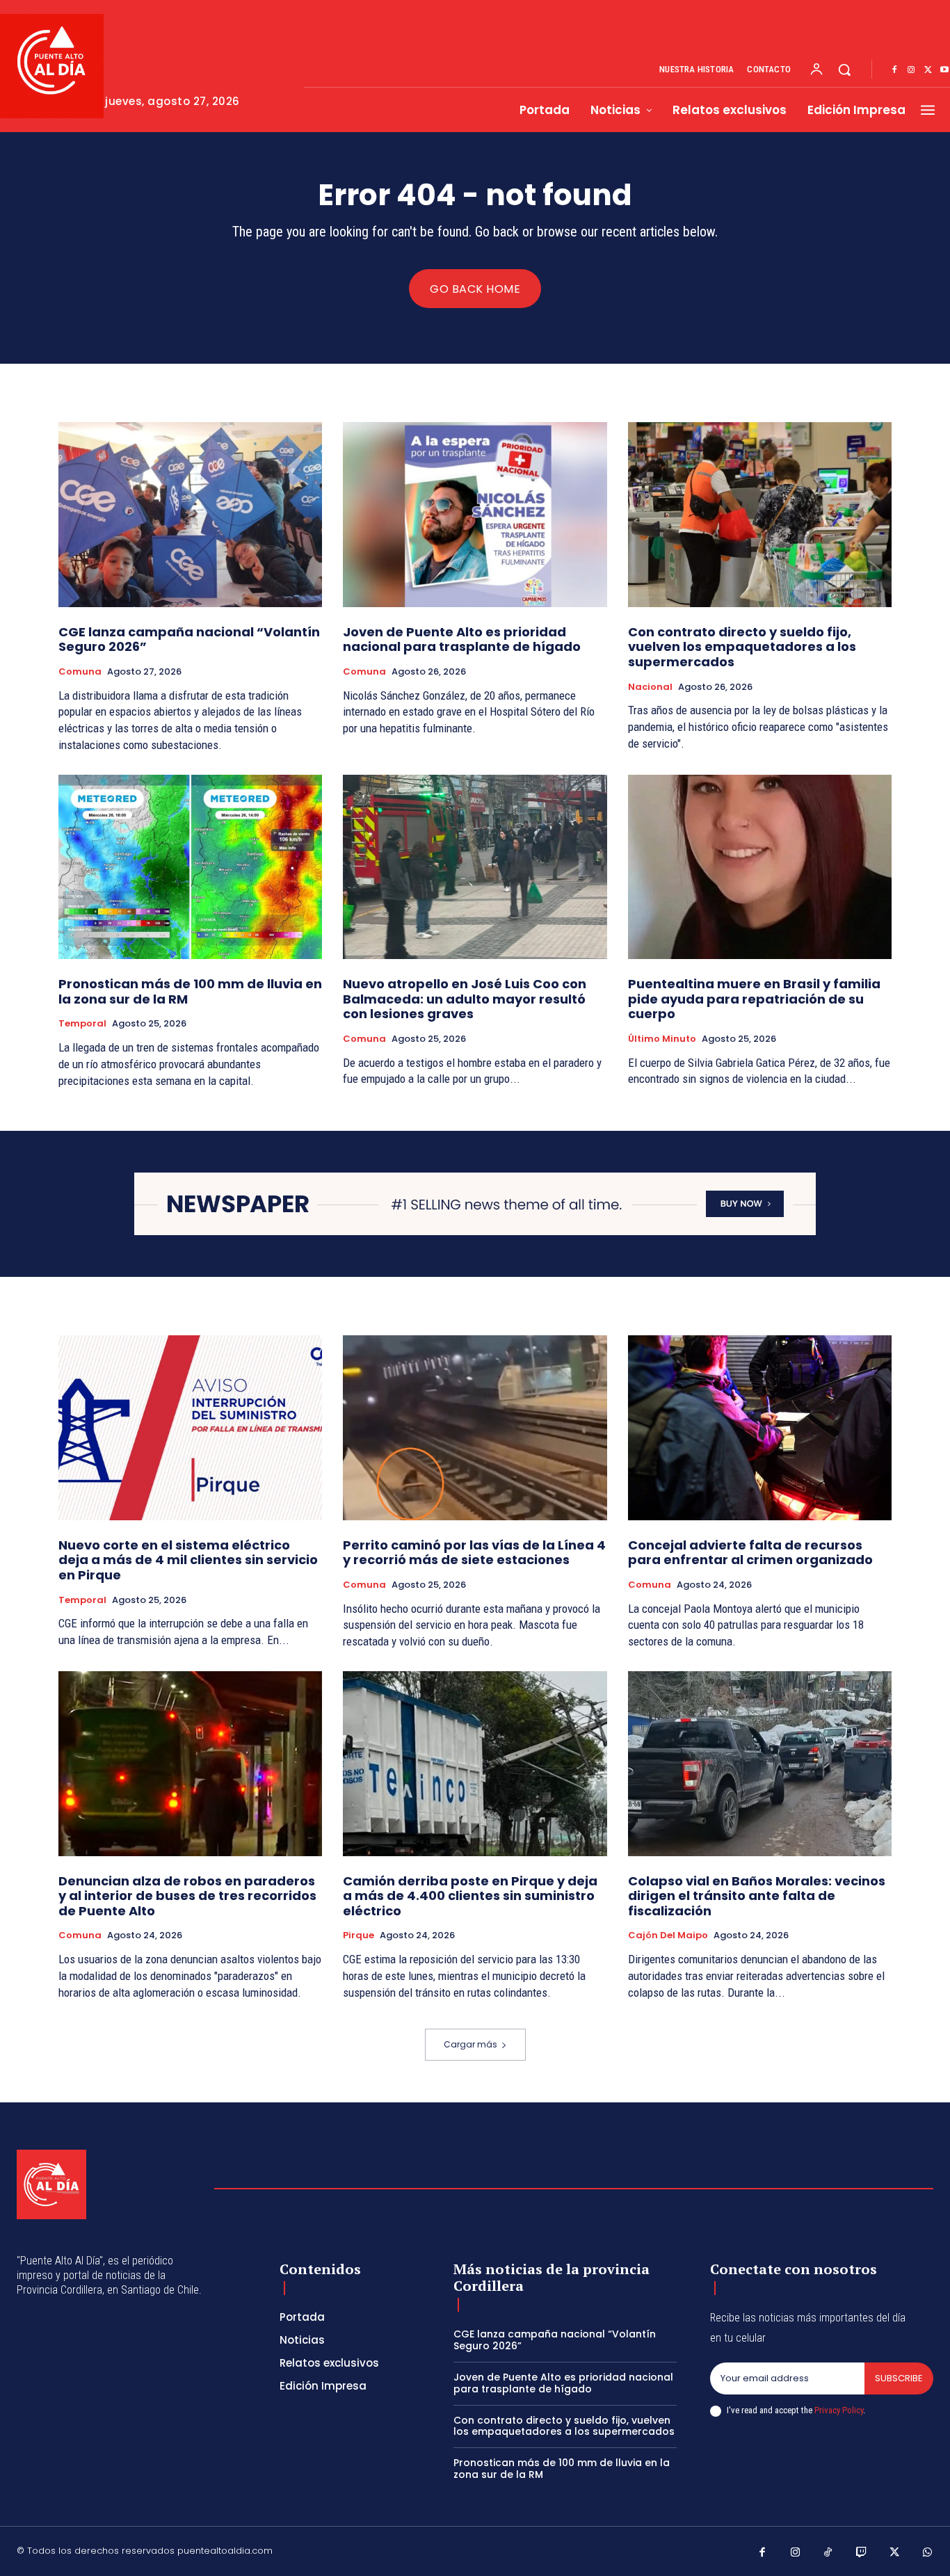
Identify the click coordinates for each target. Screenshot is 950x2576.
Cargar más (470, 2044)
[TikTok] (828, 2553)
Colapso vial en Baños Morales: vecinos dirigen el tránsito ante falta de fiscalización (757, 1896)
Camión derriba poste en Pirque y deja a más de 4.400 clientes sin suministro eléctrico (470, 1896)
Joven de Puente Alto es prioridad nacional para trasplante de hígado (462, 639)
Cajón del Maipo (668, 1935)
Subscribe (899, 2378)
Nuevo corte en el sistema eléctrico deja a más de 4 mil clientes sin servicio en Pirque (188, 1560)
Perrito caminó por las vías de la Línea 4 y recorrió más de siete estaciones (474, 1553)
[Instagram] (911, 70)
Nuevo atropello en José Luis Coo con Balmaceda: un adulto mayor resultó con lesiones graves (465, 999)
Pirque (359, 1935)
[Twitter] (928, 70)
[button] (844, 70)
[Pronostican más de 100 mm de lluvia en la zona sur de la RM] (190, 867)
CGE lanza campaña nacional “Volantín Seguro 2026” (189, 639)
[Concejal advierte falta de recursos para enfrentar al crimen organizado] (760, 1428)
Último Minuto (662, 1039)
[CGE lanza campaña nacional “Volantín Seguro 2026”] (190, 515)
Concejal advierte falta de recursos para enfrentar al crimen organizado (750, 1553)
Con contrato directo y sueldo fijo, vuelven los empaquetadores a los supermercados (742, 647)
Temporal (82, 1024)
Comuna (80, 672)
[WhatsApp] (928, 2553)
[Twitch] (862, 2553)
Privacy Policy (839, 2410)
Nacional (650, 687)
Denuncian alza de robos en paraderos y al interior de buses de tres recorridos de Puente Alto (187, 1896)
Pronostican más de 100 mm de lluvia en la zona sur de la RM (190, 991)
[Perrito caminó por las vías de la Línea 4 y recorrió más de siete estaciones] (475, 1428)
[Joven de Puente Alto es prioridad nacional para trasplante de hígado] (475, 515)
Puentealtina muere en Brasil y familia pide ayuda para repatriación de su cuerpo (754, 999)
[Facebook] (894, 70)
